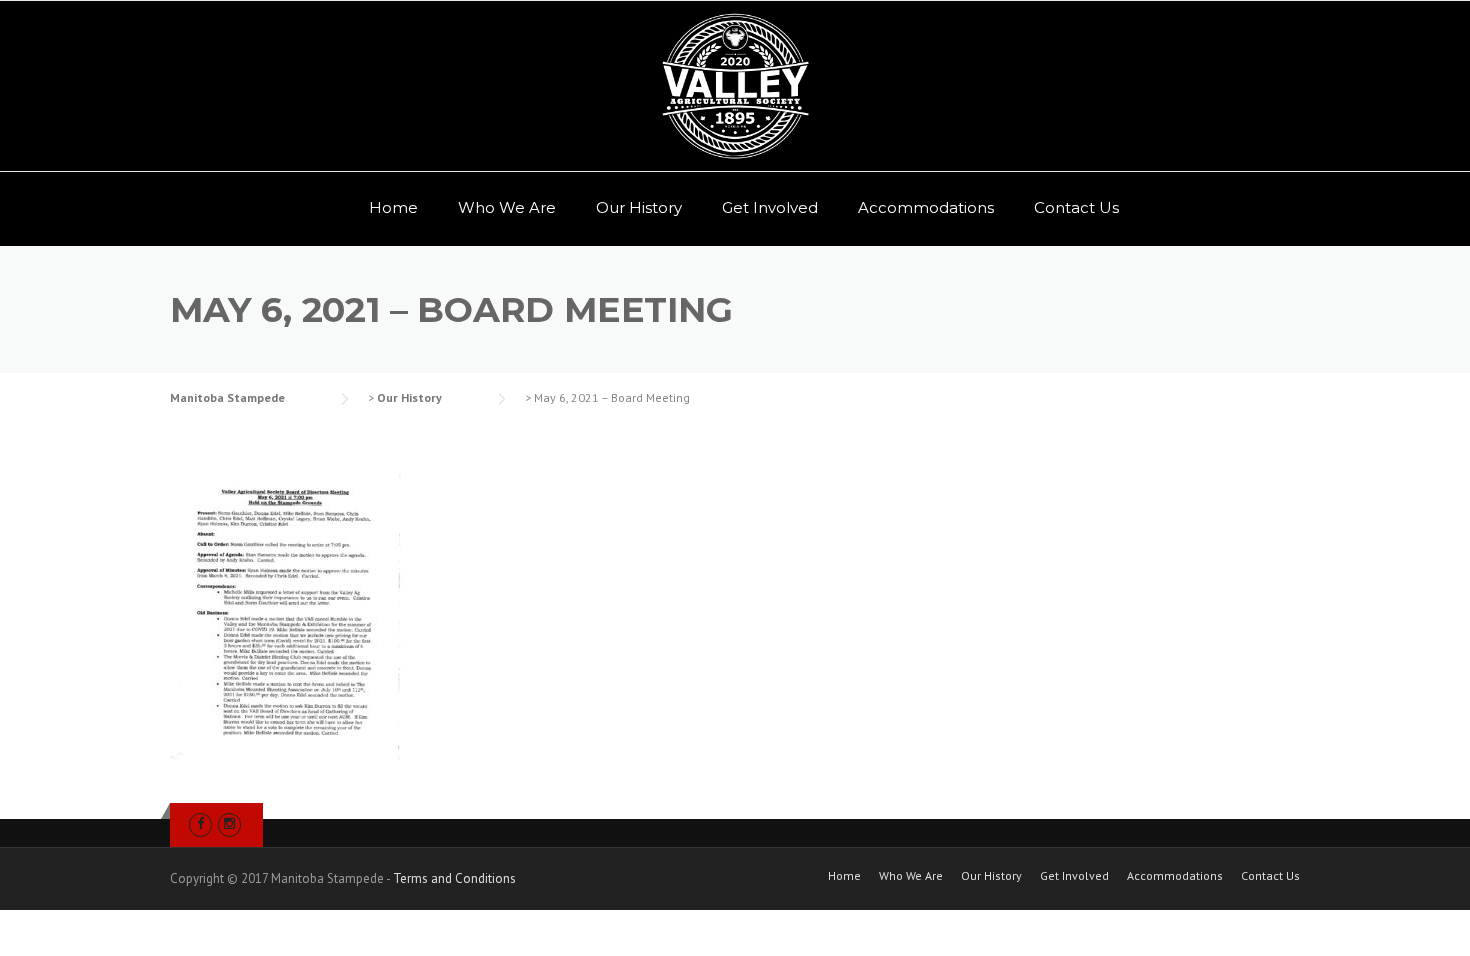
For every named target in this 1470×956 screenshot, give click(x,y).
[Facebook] (200, 823)
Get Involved (770, 207)
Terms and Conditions (454, 878)
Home (393, 207)
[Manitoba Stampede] (735, 86)
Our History (639, 207)
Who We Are (507, 207)
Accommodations (926, 207)
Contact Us (1076, 207)
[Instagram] (229, 823)
